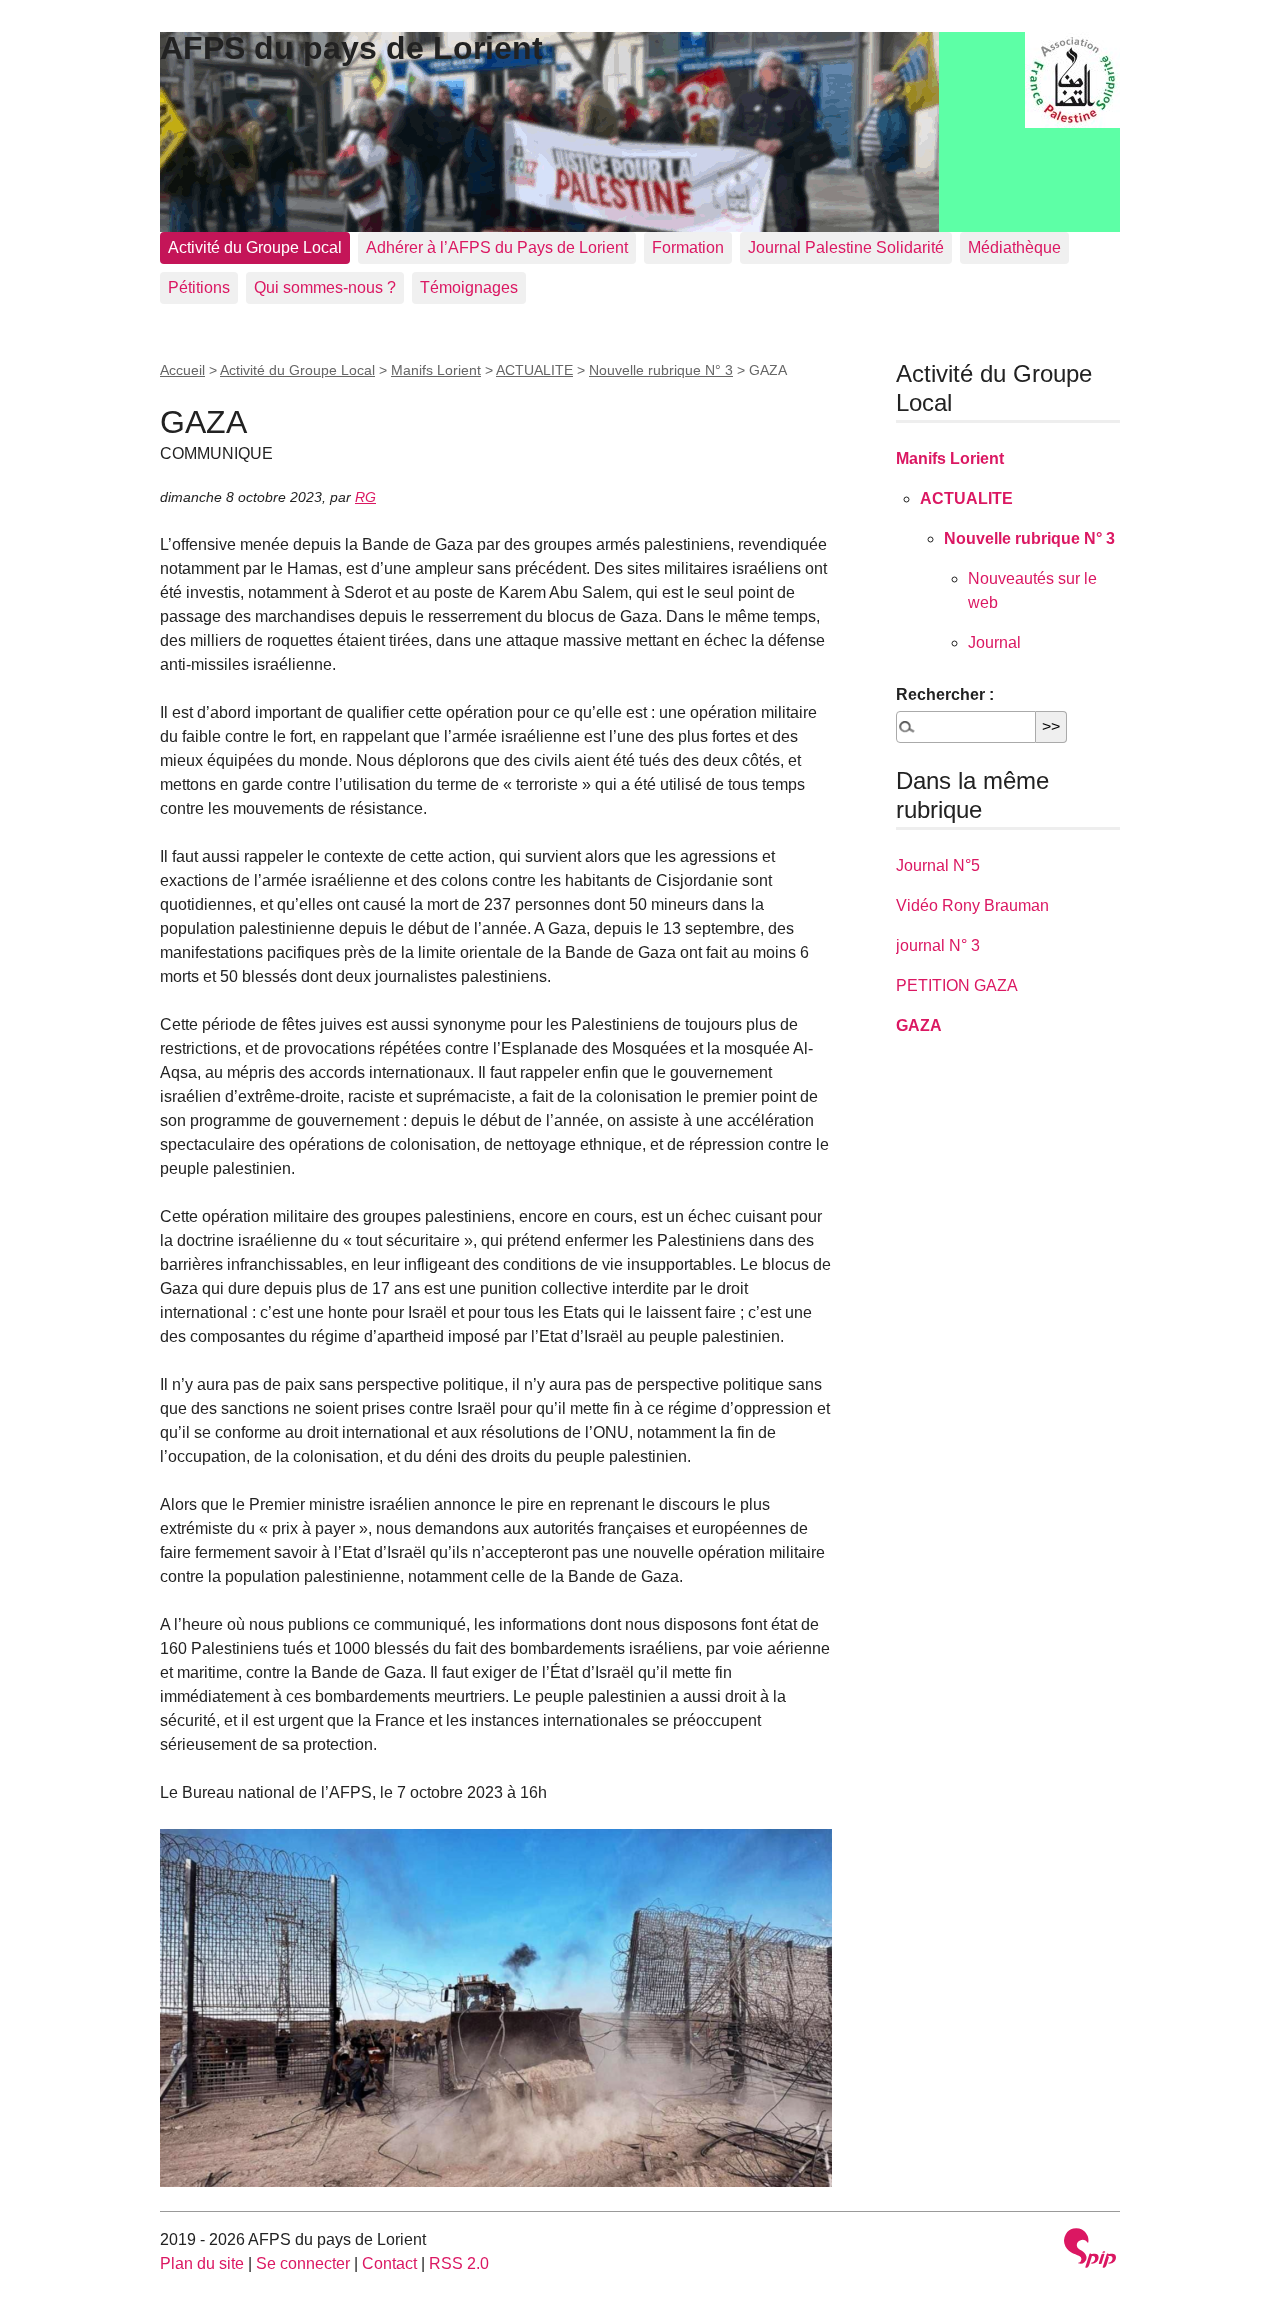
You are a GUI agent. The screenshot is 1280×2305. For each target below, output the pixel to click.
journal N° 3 (938, 945)
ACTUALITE (534, 370)
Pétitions (199, 287)
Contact (389, 2263)
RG (365, 497)
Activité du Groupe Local (255, 247)
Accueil (182, 370)
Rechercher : (945, 694)
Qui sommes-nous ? (325, 287)
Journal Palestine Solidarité (846, 247)
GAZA (919, 1025)
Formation (688, 247)
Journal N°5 (938, 865)
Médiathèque (1014, 247)
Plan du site (202, 2263)
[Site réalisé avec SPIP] (1090, 2250)
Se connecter (303, 2263)
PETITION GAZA (957, 985)
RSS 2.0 (459, 2263)
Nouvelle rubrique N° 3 (661, 370)
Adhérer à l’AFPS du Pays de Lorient (497, 247)
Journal (994, 642)
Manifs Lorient (436, 370)
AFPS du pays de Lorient (351, 48)
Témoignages (469, 287)
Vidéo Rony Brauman (972, 905)
